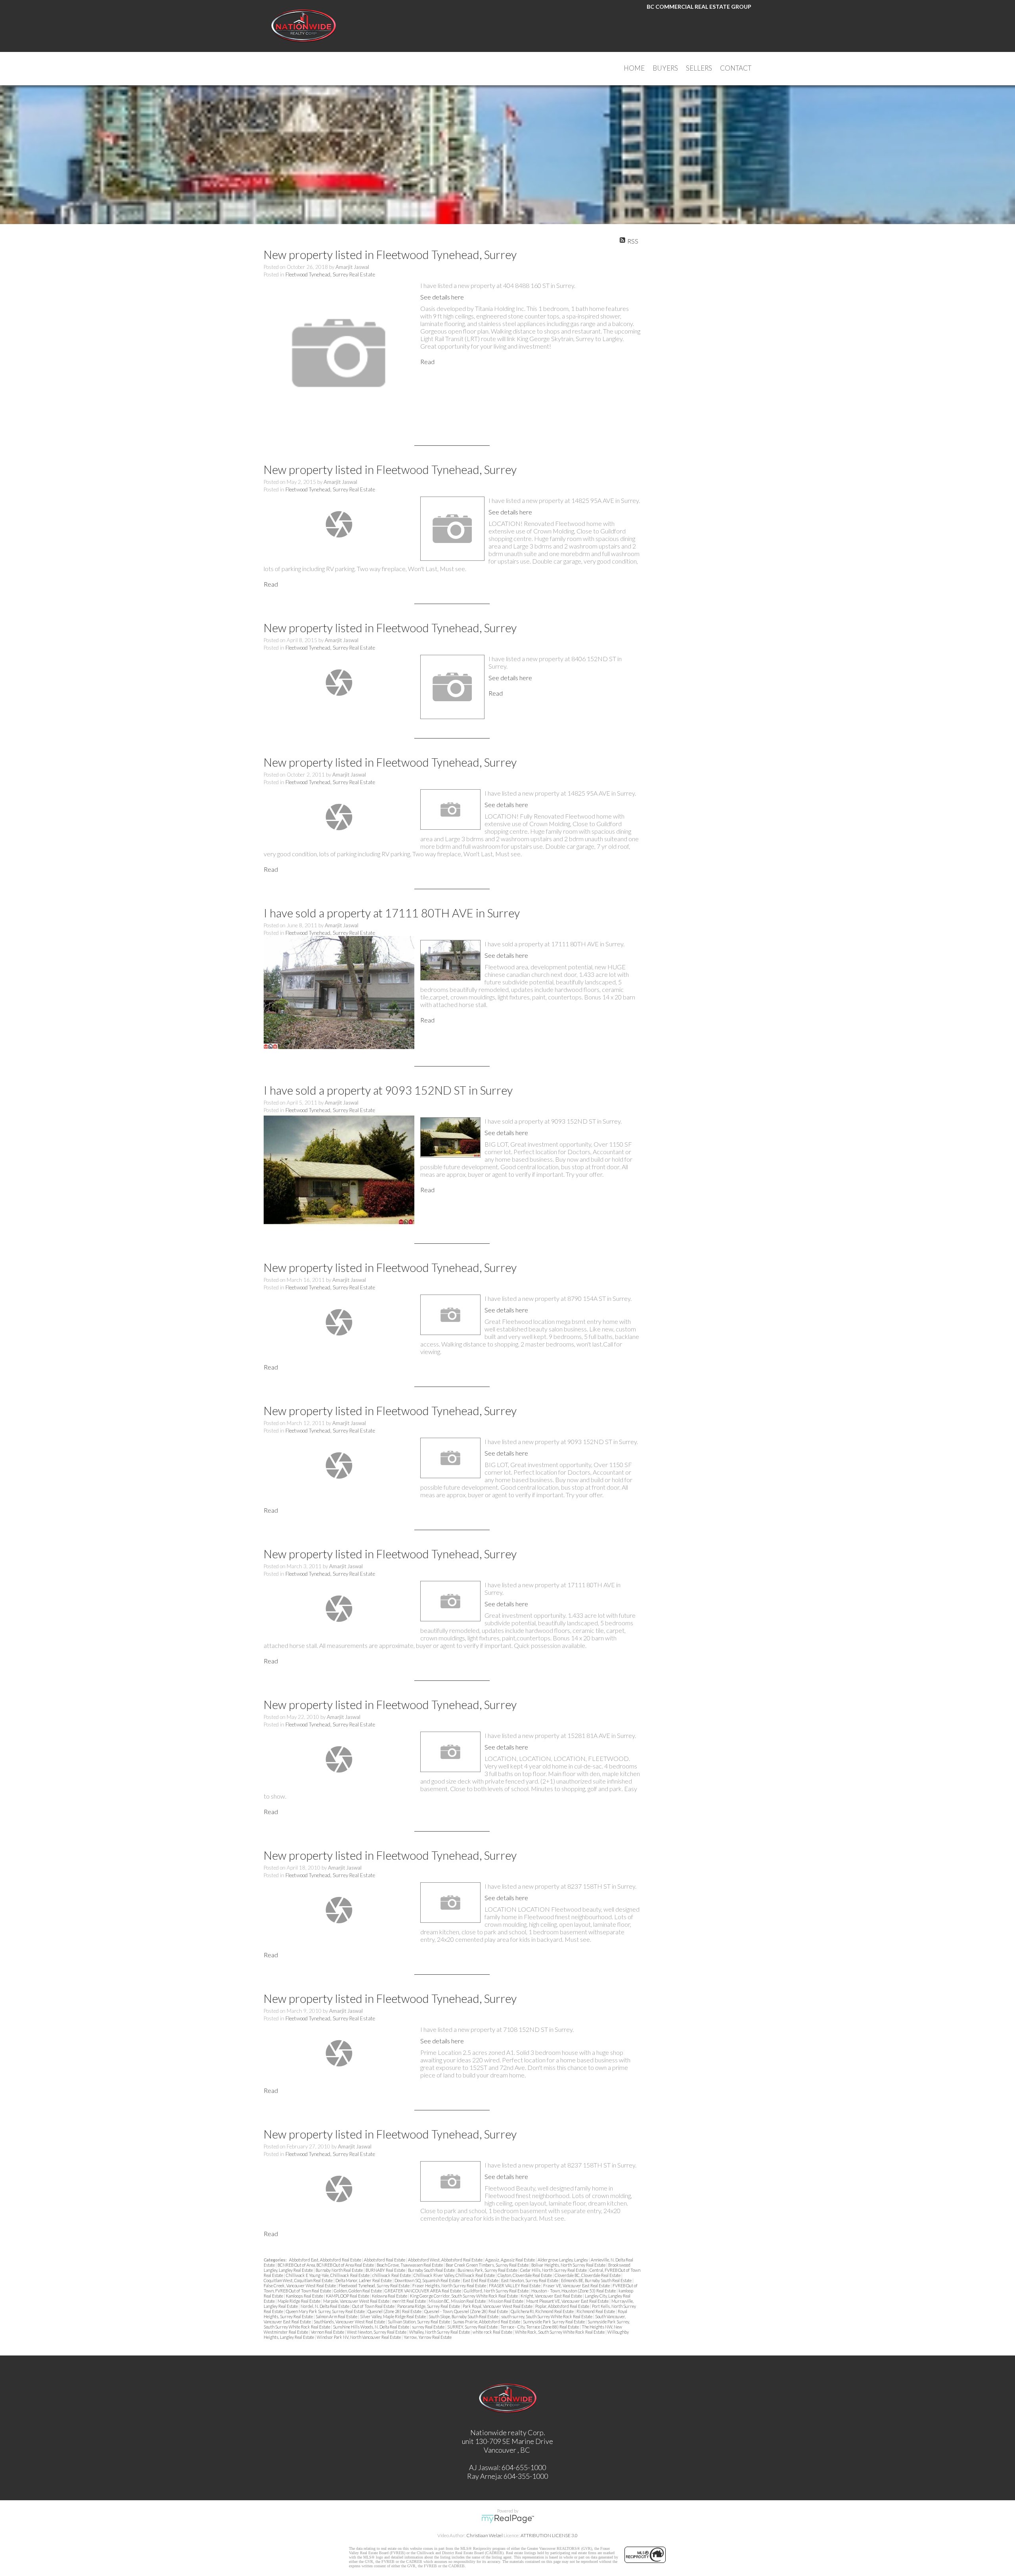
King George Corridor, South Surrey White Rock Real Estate (464, 2296)
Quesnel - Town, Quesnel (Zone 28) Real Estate (466, 2311)
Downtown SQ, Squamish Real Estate (428, 2280)
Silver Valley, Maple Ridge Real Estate (393, 2316)
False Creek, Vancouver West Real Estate (300, 2285)
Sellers (699, 68)
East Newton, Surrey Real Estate (530, 2280)
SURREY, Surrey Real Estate (473, 2327)
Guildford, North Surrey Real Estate (497, 2291)
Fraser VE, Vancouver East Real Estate (577, 2285)
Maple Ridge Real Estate (299, 2301)
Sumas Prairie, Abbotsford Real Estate (487, 2322)
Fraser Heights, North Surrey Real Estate (450, 2285)
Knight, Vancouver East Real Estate (552, 2296)
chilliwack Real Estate (392, 2275)
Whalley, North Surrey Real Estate (440, 2332)
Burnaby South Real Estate (432, 2270)
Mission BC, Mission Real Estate (458, 2301)
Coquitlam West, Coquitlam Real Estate (299, 2280)
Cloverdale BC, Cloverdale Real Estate (588, 2275)
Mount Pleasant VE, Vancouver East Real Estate (568, 2301)
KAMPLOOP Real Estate (348, 2296)
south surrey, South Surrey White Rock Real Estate (547, 2316)
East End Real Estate (481, 2280)
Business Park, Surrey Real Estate (488, 2270)
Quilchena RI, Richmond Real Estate (543, 2311)
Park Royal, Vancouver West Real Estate (498, 2306)
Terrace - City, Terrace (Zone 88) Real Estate (540, 2327)
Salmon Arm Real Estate (337, 2316)
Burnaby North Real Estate (340, 2270)
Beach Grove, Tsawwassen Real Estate (410, 2265)
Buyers (665, 68)
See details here (442, 297)
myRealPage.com (508, 2519)
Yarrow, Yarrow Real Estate (428, 2337)
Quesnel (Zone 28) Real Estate (395, 2311)
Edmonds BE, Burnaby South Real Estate (597, 2280)
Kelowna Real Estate (390, 2296)
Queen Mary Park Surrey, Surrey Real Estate (326, 2311)
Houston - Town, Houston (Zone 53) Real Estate (574, 2291)
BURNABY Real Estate (386, 2270)
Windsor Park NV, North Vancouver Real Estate (359, 2337)
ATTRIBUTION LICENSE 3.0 (549, 2535)
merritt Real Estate (409, 2301)
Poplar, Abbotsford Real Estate (563, 2306)
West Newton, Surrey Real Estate (377, 2332)
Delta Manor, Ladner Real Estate (364, 2280)
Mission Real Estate (506, 2301)
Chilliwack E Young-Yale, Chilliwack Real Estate (328, 2275)
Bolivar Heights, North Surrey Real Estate (569, 2265)
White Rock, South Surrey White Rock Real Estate (560, 2332)
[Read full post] (339, 354)
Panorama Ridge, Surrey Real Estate (429, 2306)
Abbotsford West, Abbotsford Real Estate (446, 2260)
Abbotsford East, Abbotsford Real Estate (326, 2260)
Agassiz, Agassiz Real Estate (510, 2260)
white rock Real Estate (493, 2332)
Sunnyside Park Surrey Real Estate (554, 2322)
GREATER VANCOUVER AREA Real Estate (423, 2291)
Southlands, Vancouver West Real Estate (350, 2322)
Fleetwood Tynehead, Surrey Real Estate (330, 274)
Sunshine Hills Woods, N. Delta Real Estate (372, 2327)
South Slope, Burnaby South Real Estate (464, 2316)
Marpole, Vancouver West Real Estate (357, 2301)
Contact (736, 68)
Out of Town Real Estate (374, 2306)
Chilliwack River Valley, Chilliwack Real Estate (455, 2275)
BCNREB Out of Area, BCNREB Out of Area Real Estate (326, 2265)
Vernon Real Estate (328, 2332)
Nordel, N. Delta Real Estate (325, 2306)
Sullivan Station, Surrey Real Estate (419, 2322)
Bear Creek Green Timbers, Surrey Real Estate (487, 2265)
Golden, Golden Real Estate (358, 2291)
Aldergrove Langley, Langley (563, 2260)
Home (634, 68)
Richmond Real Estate (596, 2311)
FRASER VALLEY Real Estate (515, 2285)
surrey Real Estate (429, 2327)
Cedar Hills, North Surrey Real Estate (554, 2270)
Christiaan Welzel (485, 2535)
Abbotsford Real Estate (385, 2260)
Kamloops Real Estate (305, 2296)
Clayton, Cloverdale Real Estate (525, 2275)
